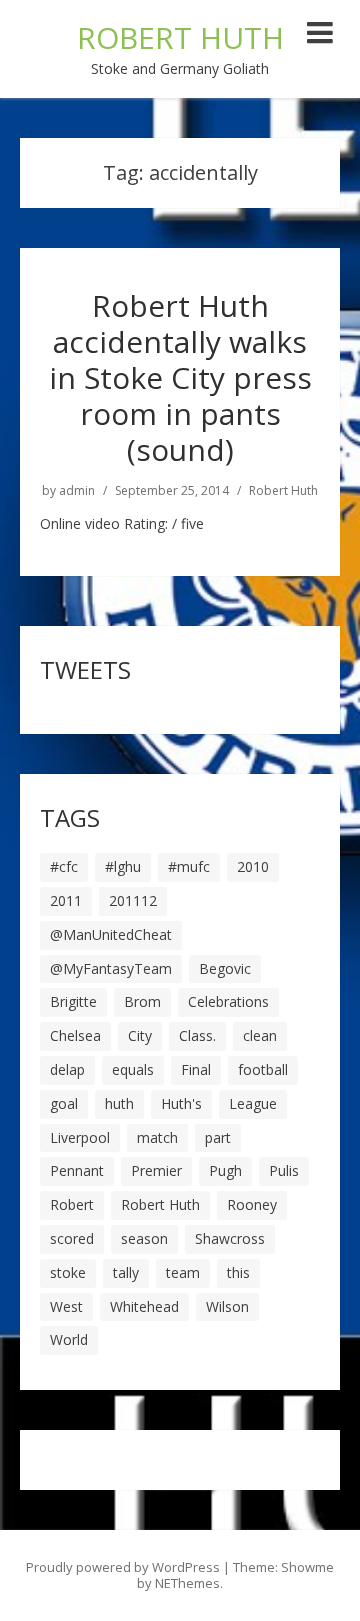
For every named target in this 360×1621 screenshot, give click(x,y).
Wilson (227, 1306)
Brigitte (73, 1001)
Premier (156, 1170)
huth (119, 1103)
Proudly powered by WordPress (123, 1567)
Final (196, 1069)
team (183, 1272)
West (66, 1306)
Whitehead (144, 1306)
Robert (72, 1204)
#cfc (64, 866)
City (140, 1035)
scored (72, 1238)
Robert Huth (283, 491)
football (263, 1069)
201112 (133, 900)
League (253, 1103)
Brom (142, 1001)
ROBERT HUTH (180, 37)
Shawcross (230, 1238)
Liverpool (80, 1137)
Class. (197, 1035)
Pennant (77, 1170)
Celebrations (228, 1001)
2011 (66, 900)
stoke (68, 1272)
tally (126, 1272)
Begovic (225, 968)
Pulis (284, 1170)
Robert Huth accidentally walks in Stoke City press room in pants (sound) (180, 377)
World (69, 1339)
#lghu (123, 866)
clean (260, 1035)
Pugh (225, 1170)
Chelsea (75, 1035)
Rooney (252, 1204)
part (218, 1137)
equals (133, 1069)
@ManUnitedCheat (111, 934)
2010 (253, 866)
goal (64, 1103)
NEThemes (187, 1583)
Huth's (181, 1103)
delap (67, 1069)
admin (77, 491)
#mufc (189, 866)
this (238, 1272)
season (144, 1238)
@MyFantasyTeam (111, 968)
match (157, 1137)
